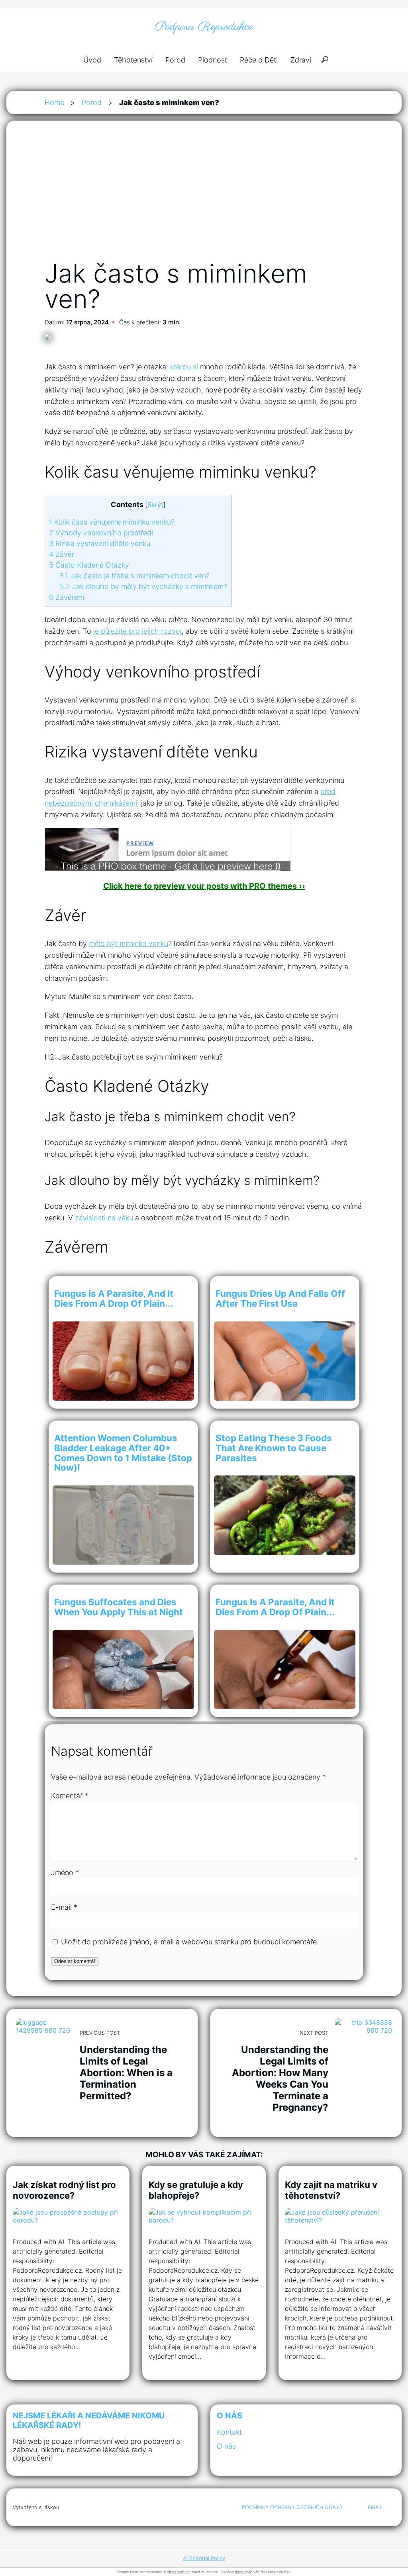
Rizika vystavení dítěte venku (100, 543)
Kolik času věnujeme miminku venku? (112, 522)
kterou (181, 367)
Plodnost (213, 60)
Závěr (62, 554)
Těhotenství (133, 60)
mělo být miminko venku (128, 944)
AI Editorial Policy (204, 2558)
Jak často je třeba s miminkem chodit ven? (135, 576)
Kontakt (229, 2432)
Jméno (65, 1872)
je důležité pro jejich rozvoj (137, 631)
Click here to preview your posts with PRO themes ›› (204, 886)
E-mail (64, 1907)
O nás (226, 2446)
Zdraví (301, 60)
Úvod (92, 60)
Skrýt (155, 505)
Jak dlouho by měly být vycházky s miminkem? (143, 586)
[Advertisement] (204, 199)
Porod (175, 60)
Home (54, 102)
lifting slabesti (179, 2572)
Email (375, 2507)
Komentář (70, 1796)
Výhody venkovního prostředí (101, 533)
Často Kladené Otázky (89, 565)
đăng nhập (243, 2572)
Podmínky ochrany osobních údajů (292, 2507)
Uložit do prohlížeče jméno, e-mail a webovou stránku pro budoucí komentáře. (190, 1942)
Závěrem (67, 597)
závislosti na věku (104, 1218)
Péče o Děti (259, 60)
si (195, 367)
